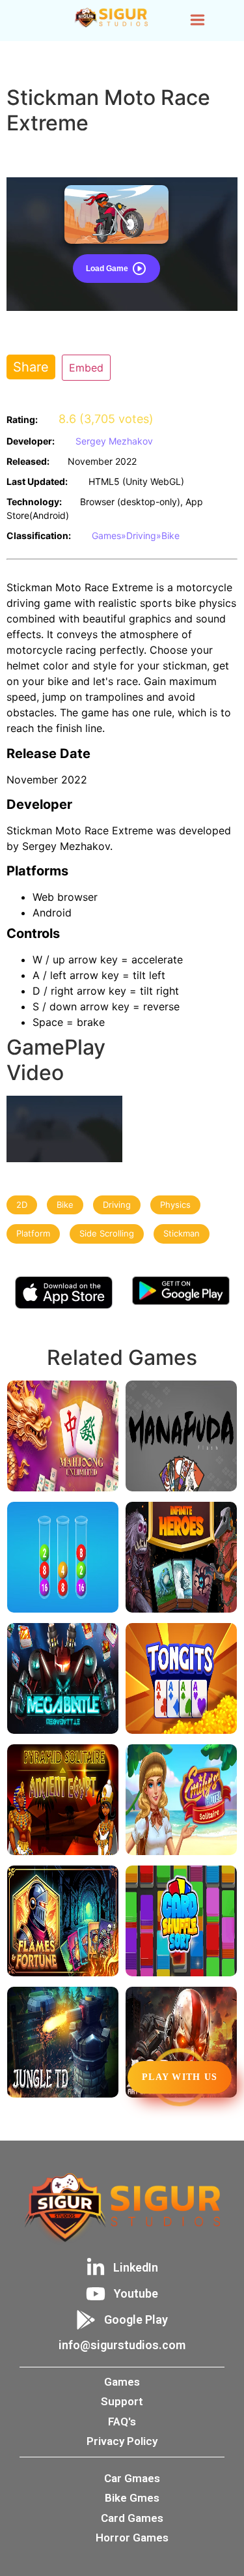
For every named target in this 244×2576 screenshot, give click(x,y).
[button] (197, 21)
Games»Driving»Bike (136, 535)
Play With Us (180, 2077)
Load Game (107, 269)
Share (31, 367)
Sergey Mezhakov (114, 441)
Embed (86, 368)
